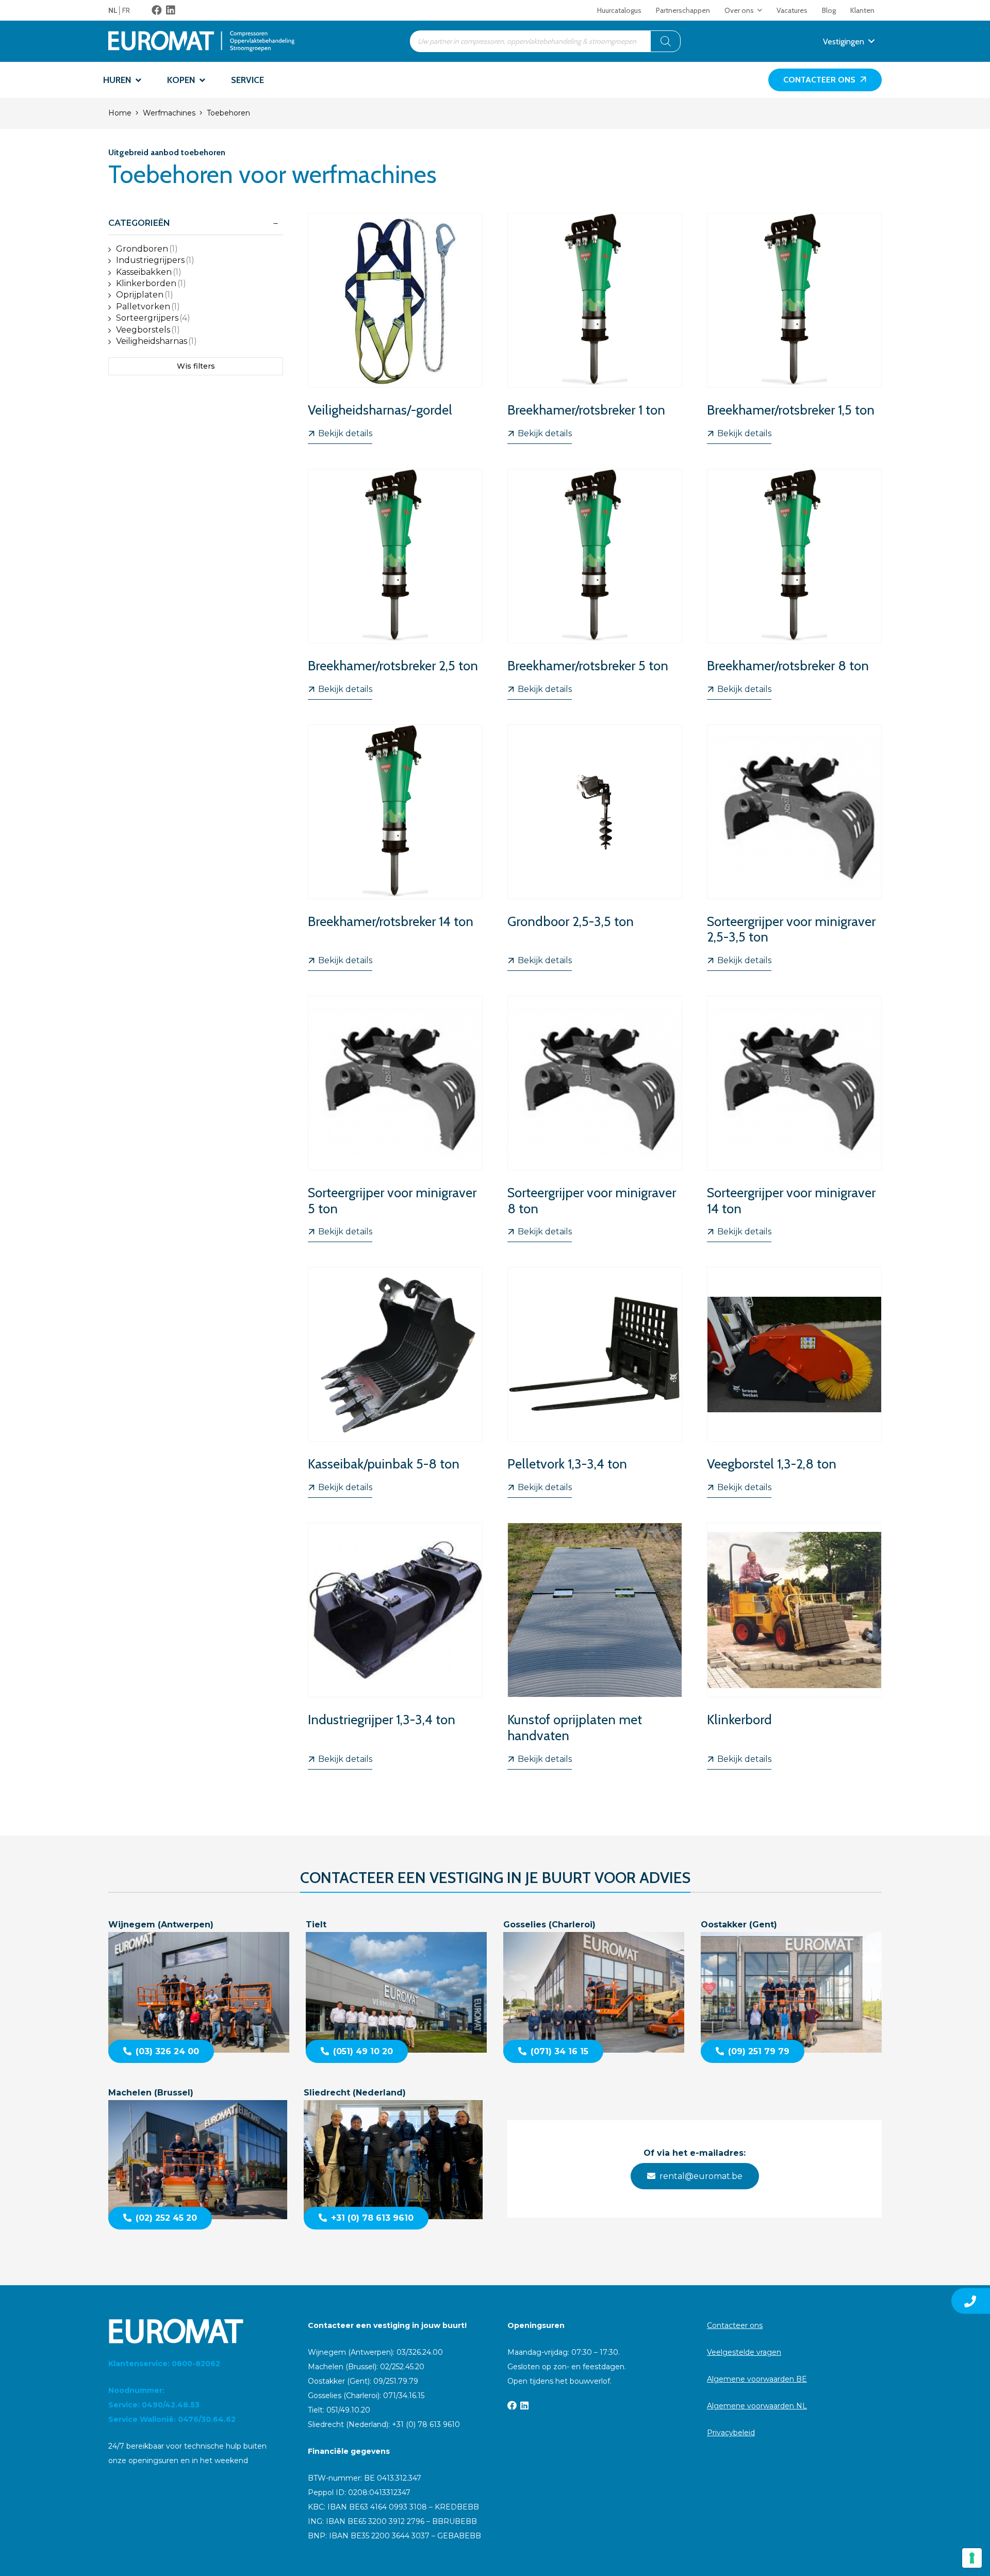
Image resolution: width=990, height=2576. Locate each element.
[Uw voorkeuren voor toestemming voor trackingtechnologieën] (972, 2558)
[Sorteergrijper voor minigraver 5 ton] (395, 1119)
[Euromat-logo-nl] (201, 41)
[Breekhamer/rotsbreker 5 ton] (595, 584)
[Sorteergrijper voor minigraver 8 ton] (595, 1119)
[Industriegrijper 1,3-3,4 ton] (395, 1646)
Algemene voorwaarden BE (757, 2379)
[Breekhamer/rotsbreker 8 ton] (794, 584)
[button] (760, 10)
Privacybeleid (731, 2433)
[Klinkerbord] (794, 1646)
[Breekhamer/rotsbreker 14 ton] (395, 848)
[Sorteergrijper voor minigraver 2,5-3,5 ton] (794, 848)
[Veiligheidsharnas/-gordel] (395, 328)
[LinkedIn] (171, 10)
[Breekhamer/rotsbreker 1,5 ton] (794, 328)
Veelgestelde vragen (744, 2352)
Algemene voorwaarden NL (757, 2406)
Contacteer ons (735, 2325)
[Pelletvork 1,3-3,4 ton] (595, 1382)
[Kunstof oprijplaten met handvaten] (595, 1646)
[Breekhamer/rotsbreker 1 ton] (595, 328)
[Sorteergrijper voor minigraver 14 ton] (794, 1119)
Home (120, 113)
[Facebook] (157, 10)
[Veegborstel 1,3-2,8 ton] (794, 1382)
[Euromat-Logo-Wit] (196, 2331)
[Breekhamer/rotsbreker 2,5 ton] (395, 584)
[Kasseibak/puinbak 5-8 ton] (395, 1382)
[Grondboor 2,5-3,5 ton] (595, 848)
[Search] (666, 41)
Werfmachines (169, 113)
